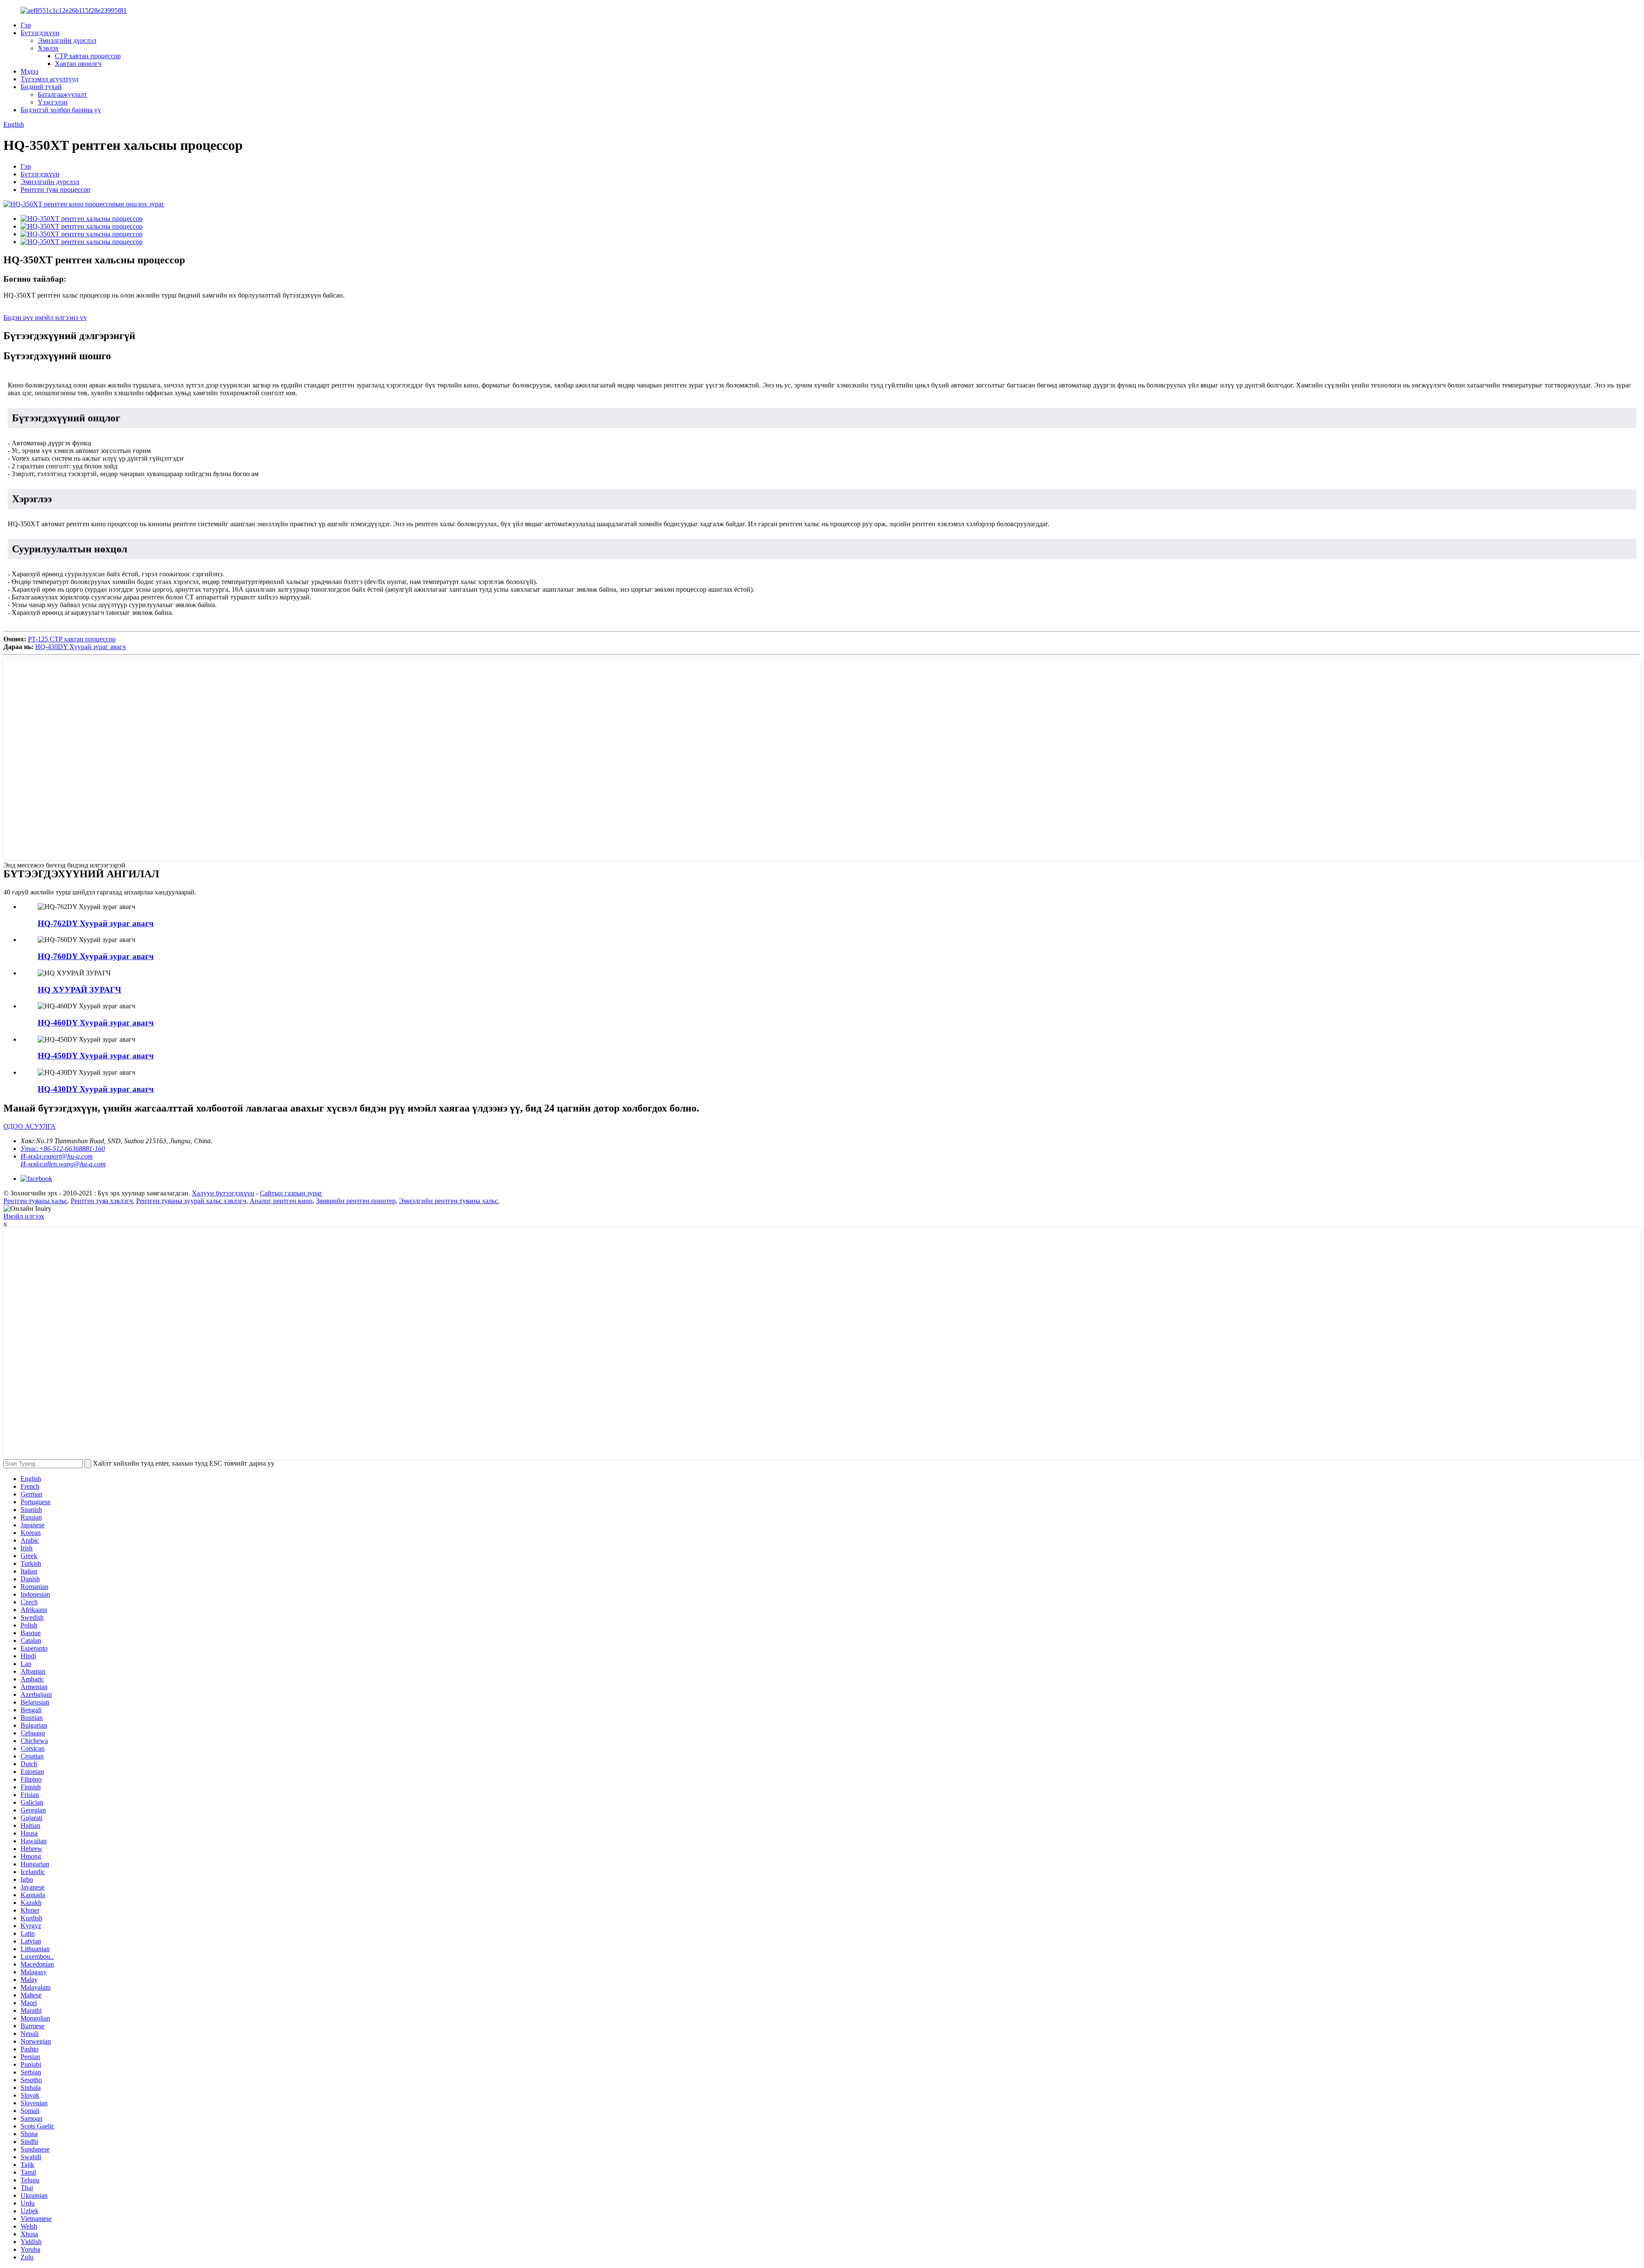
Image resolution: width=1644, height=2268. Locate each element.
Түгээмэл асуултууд (49, 79)
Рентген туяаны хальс (35, 1201)
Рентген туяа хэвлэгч (102, 1201)
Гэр (26, 25)
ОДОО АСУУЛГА (30, 1126)
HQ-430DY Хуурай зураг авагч (80, 647)
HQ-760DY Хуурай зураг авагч (96, 956)
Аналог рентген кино (281, 1201)
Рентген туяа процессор (55, 189)
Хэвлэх (48, 48)
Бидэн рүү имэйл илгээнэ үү (45, 317)
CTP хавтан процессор (88, 56)
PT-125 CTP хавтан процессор (72, 639)
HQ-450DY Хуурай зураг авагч (96, 1056)
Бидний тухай (41, 87)
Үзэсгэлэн (53, 102)
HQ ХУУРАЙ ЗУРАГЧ (79, 990)
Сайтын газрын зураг (291, 1193)
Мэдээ (30, 71)
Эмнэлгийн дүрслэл (67, 40)
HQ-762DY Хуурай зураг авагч (96, 923)
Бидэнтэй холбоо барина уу (61, 110)
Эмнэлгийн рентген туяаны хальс (448, 1201)
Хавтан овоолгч (78, 64)
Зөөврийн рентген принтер (356, 1201)
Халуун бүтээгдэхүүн (223, 1193)
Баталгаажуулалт (62, 94)
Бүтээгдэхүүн (40, 33)
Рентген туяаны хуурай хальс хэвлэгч (191, 1201)
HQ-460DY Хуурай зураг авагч (96, 1023)
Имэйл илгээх (24, 1216)
